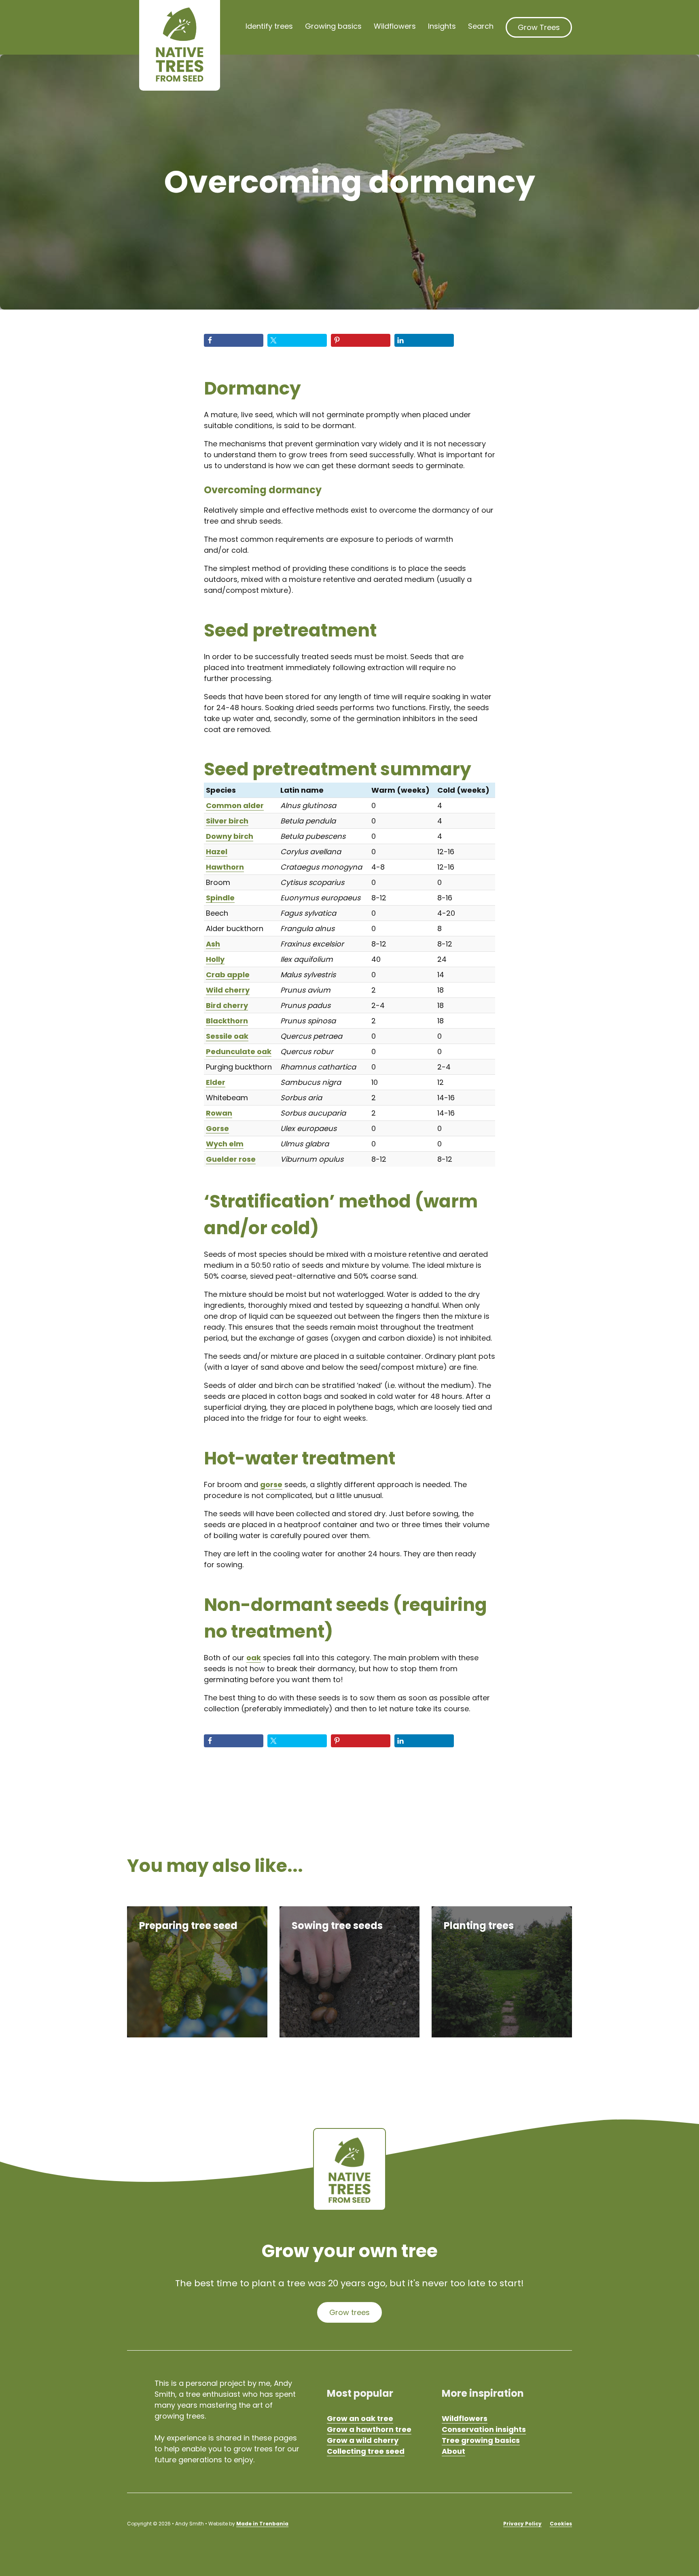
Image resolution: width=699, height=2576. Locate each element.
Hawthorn (225, 867)
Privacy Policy (522, 2524)
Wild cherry (228, 990)
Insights (442, 26)
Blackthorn (227, 1021)
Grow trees (349, 2312)
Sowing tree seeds (337, 1926)
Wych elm (225, 1144)
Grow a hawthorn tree (369, 2429)
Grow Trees (539, 27)
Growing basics (333, 26)
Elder (216, 1082)
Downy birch (230, 836)
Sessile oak (227, 1036)
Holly (215, 959)
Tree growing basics (481, 2440)
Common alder (235, 805)
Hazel (217, 852)
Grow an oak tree (360, 2418)
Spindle (220, 898)
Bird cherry (227, 1005)
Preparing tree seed (188, 1926)
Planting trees (479, 1926)
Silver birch (227, 821)
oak (254, 1658)
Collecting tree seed (366, 2451)
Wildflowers (395, 26)
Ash (213, 944)
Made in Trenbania (262, 2524)
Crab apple (228, 975)
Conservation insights (484, 2429)
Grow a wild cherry (363, 2440)
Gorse (217, 1128)
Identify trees (269, 26)
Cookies (561, 2524)
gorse (271, 1484)
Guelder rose (231, 1159)
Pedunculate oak (239, 1051)
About (453, 2451)
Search (481, 26)
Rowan (219, 1113)
